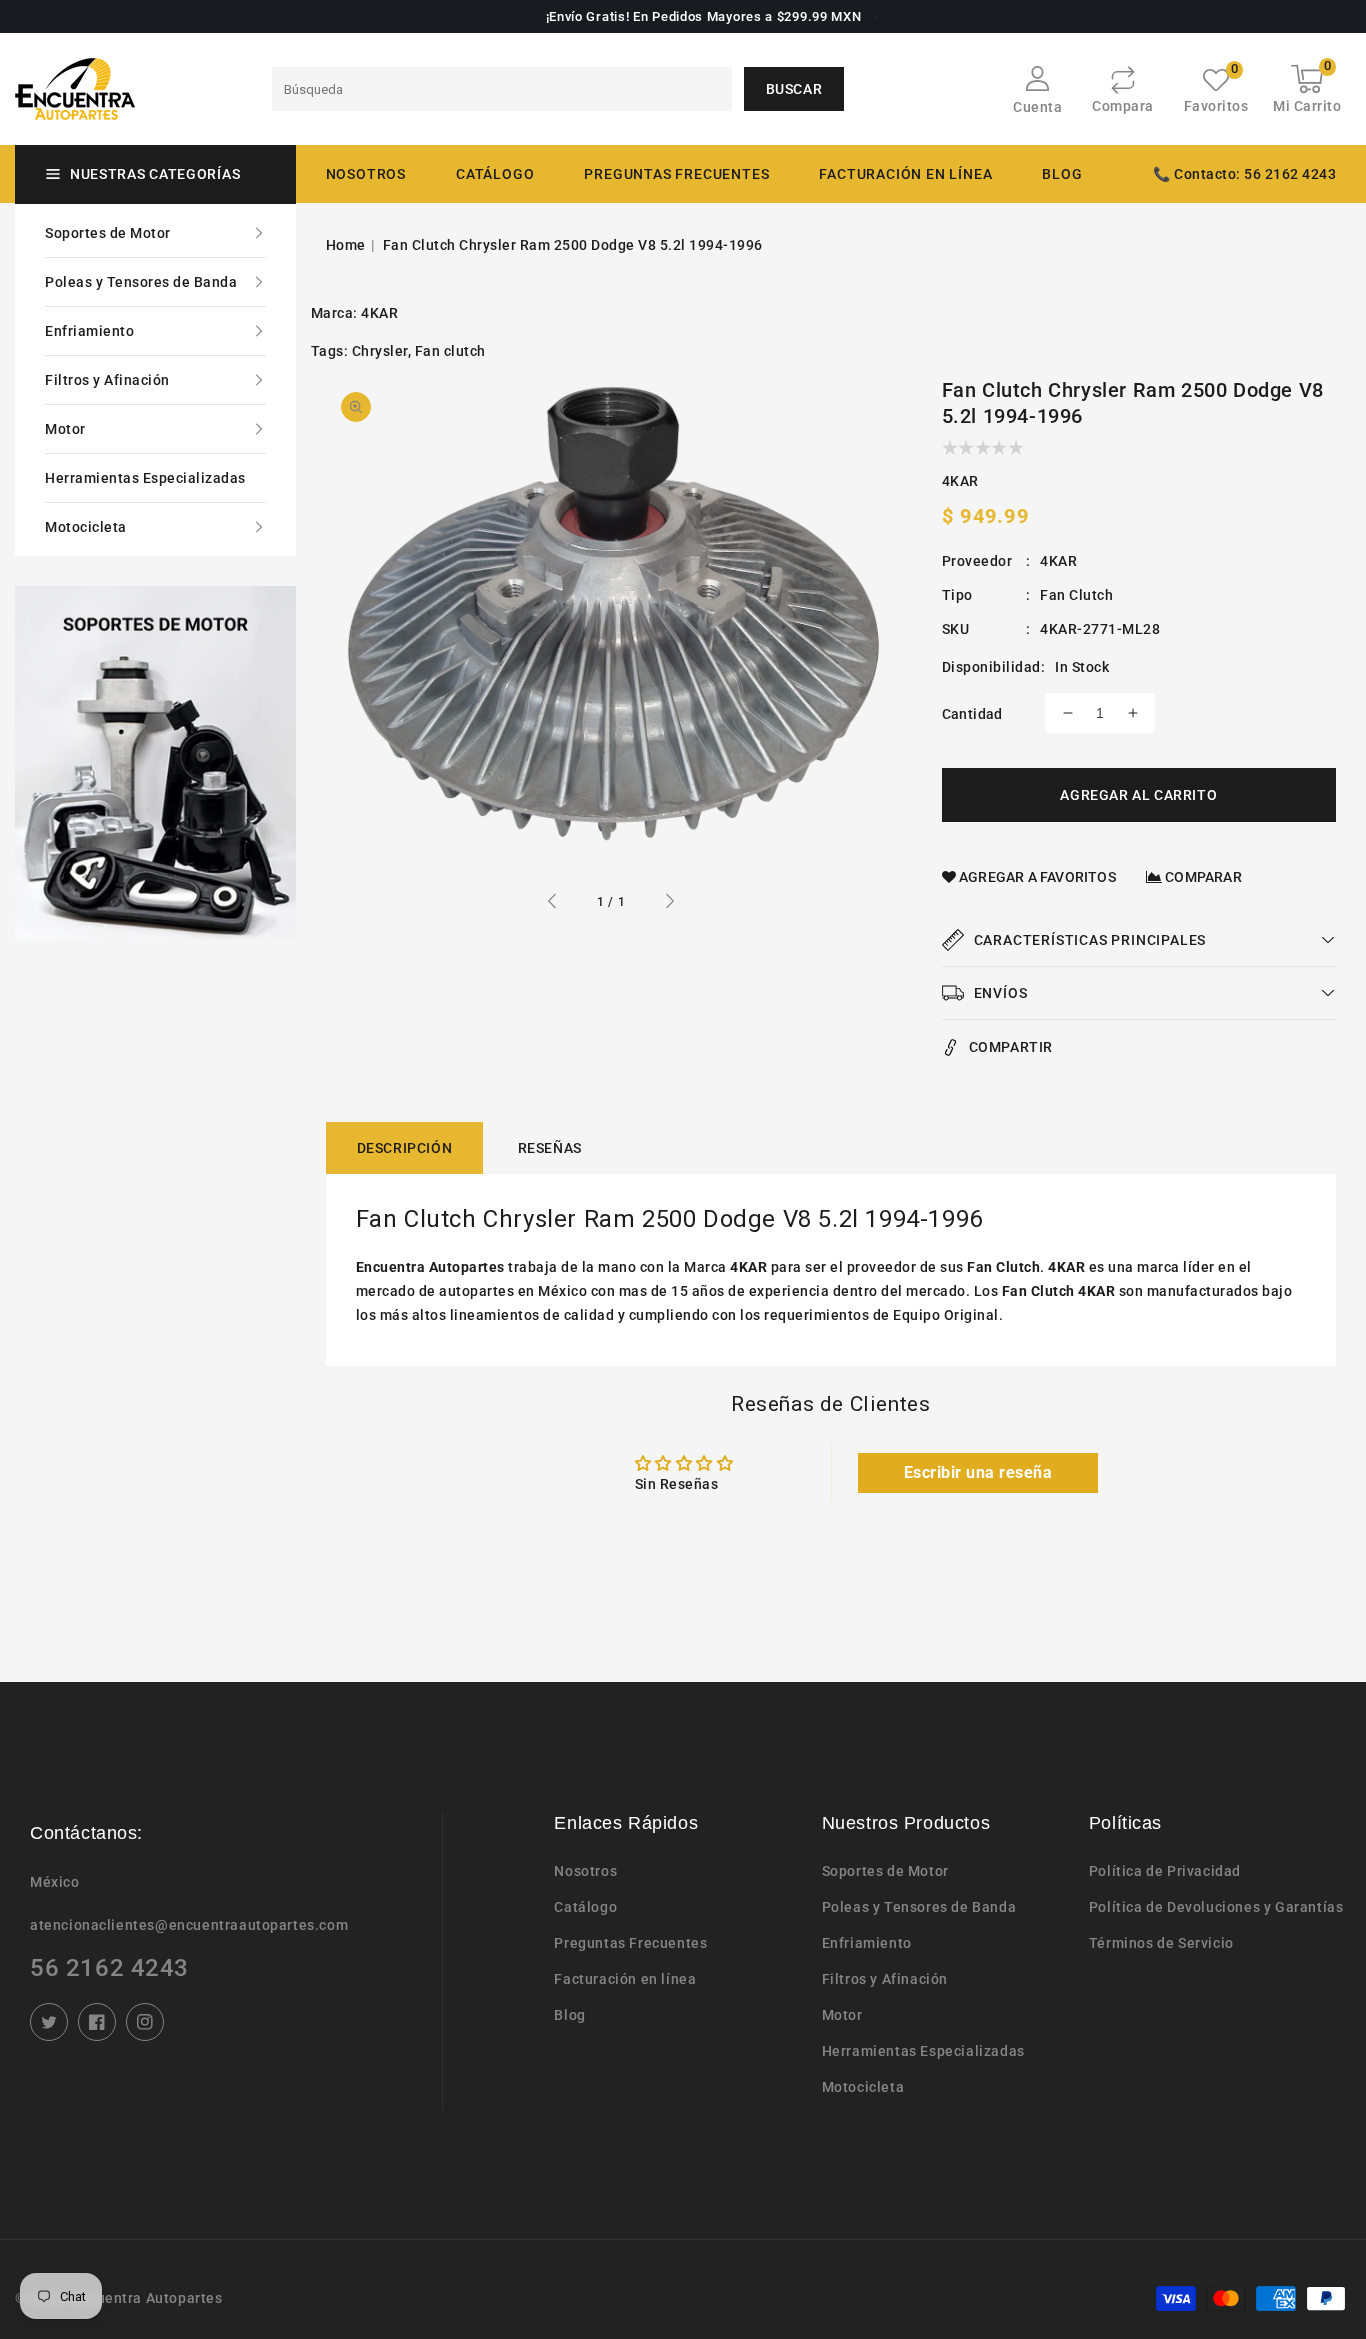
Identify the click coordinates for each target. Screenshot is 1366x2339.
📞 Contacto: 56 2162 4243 (1244, 174)
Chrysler (380, 351)
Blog (569, 2015)
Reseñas (550, 1148)
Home (346, 245)
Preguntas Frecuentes (630, 1943)
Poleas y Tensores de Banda (141, 282)
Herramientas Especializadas (145, 478)
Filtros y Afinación (107, 380)
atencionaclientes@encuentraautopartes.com (189, 1925)
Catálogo (495, 174)
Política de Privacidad (1165, 1871)
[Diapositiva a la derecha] (669, 904)
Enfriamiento (89, 331)
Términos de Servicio (1161, 1943)
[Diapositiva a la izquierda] (553, 904)
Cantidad (972, 714)
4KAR (379, 313)
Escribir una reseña (978, 1472)
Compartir (1011, 1047)
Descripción (405, 1148)
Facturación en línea (625, 1979)
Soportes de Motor (108, 233)
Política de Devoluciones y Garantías (1216, 1907)
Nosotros (585, 1871)
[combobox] (502, 89)
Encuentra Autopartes (147, 2298)
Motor (65, 429)
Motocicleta (86, 527)
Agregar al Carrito (1138, 795)
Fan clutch (450, 351)
